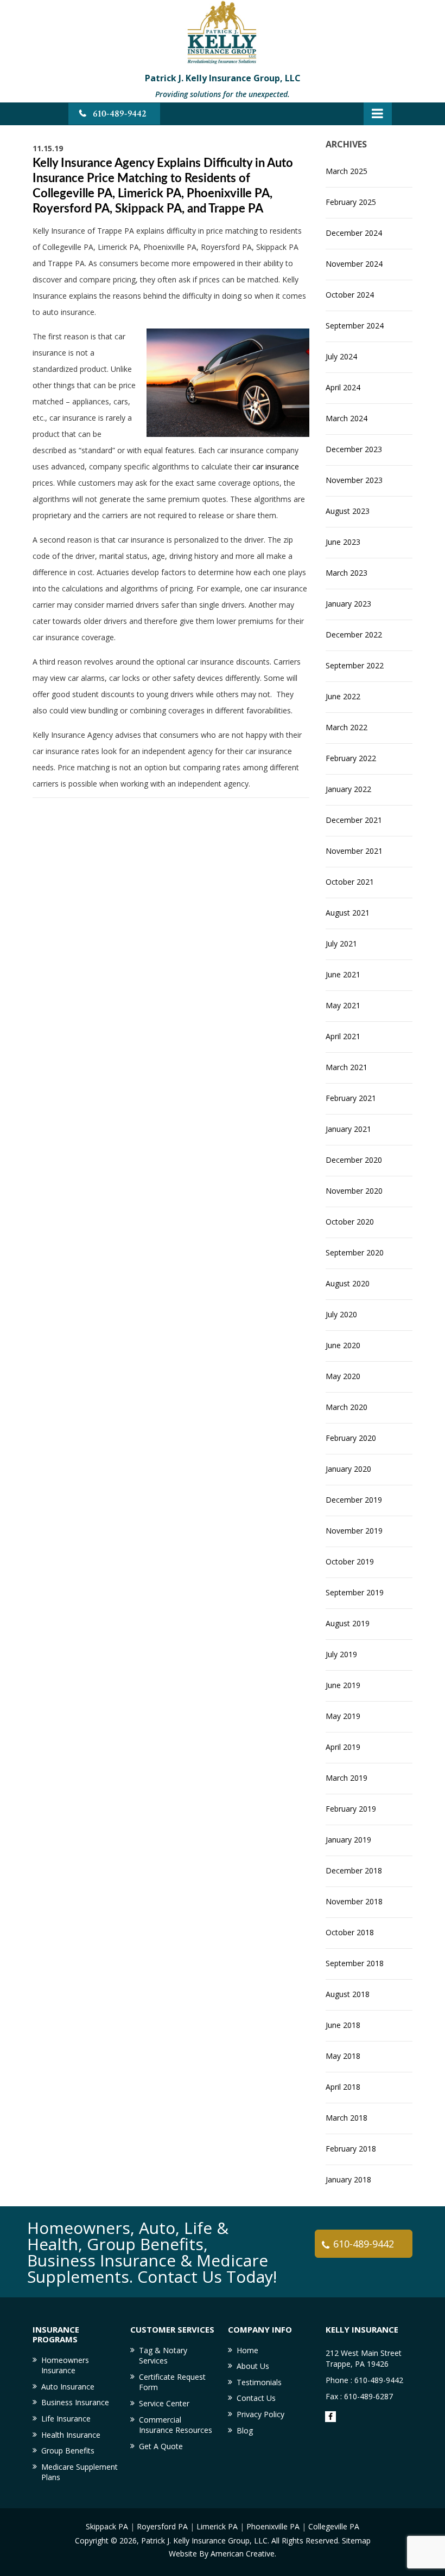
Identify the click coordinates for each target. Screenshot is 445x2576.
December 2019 (354, 1500)
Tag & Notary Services (163, 2356)
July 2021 (341, 944)
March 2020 (347, 1407)
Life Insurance (66, 2419)
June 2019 (343, 1685)
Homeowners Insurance (65, 2365)
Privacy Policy (260, 2414)
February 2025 (351, 202)
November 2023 (354, 480)
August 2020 (348, 1283)
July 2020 (341, 1314)
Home (247, 2350)
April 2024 (343, 387)
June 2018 (343, 2025)
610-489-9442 (120, 114)
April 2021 (343, 1036)
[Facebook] (330, 2417)
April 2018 (343, 2087)
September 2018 (355, 1963)
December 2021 (354, 820)
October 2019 (350, 1561)
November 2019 (354, 1531)
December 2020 (354, 1160)
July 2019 (341, 1654)
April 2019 (343, 1747)
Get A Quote (161, 2446)
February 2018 (351, 2149)
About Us (253, 2366)
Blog (245, 2430)
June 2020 (343, 1345)
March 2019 (347, 1778)
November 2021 (354, 851)
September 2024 (355, 326)
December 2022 (354, 635)
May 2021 (343, 1005)
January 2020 (348, 1469)
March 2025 (347, 171)
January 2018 (348, 2179)
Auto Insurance (68, 2387)
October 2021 (350, 882)
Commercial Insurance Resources (176, 2425)
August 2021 (348, 913)
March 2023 (347, 573)
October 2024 (350, 295)
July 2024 (341, 356)
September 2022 (355, 665)
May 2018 (343, 2056)
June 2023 (343, 542)
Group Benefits (68, 2451)
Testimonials (259, 2382)
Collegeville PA (334, 2526)
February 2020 (351, 1438)
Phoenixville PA (273, 2526)
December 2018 (354, 1870)
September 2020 (355, 1252)
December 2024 (354, 233)
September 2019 (355, 1592)
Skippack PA (107, 2526)
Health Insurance (71, 2435)
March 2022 (347, 727)
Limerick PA (217, 2526)
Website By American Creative (222, 2554)
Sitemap (356, 2540)
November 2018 (354, 1901)
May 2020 (343, 1376)
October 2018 (350, 1932)
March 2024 (347, 418)
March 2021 (347, 1067)
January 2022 (348, 789)
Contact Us (256, 2398)
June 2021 (343, 974)
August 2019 (348, 1623)
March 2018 (347, 2118)
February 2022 (351, 758)
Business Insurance (75, 2402)
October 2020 (350, 1222)
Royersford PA (162, 2526)
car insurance (276, 466)
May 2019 (343, 1716)
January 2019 (348, 1840)
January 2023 (348, 604)
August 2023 (348, 511)
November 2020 (354, 1191)
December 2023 (354, 449)
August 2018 (348, 1994)
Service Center (164, 2403)
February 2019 (351, 1809)
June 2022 (343, 696)
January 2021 (348, 1129)
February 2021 (351, 1098)
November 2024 (354, 264)
